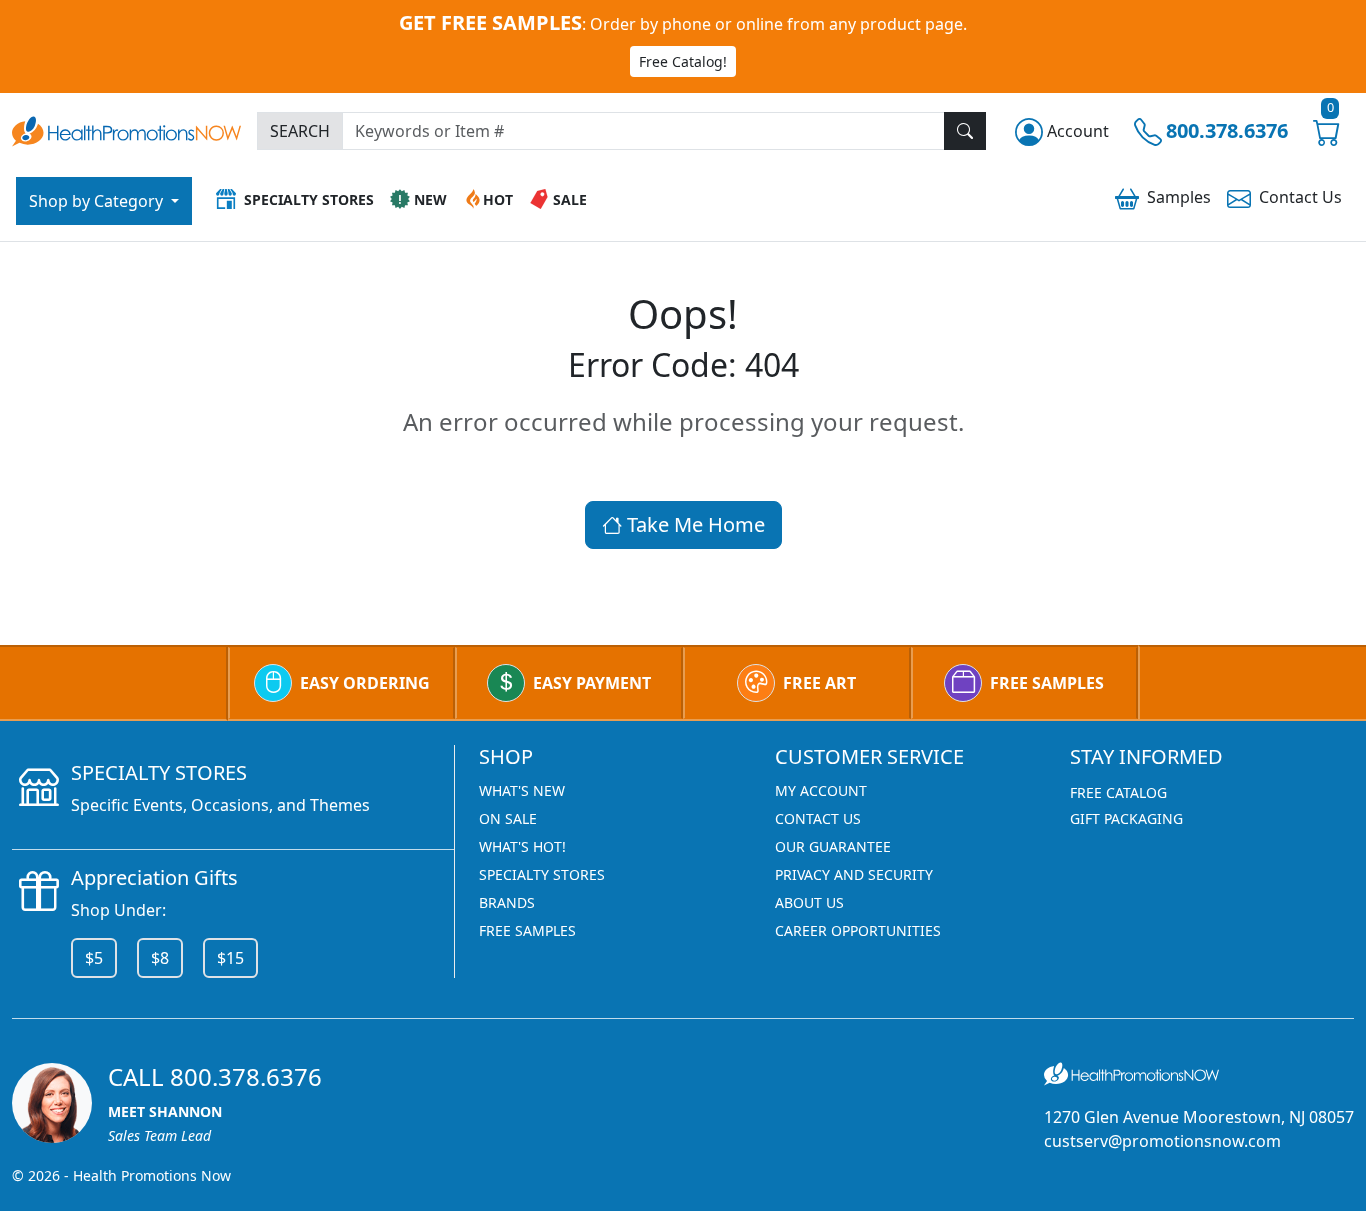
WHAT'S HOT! (522, 846)
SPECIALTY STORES (542, 874)
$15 (230, 958)
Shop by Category (98, 201)
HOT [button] (498, 199)
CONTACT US (818, 818)
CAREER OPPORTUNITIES (858, 930)
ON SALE (508, 818)
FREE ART (819, 683)
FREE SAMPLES (1047, 683)
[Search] (965, 131)
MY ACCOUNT (821, 790)
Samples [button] (1179, 197)
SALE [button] (570, 199)
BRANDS (507, 902)
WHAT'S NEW (522, 790)
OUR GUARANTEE (833, 846)
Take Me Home (693, 524)
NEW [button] (430, 199)
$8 (160, 958)
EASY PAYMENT (592, 683)
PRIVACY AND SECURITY (854, 874)
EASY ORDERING (365, 683)
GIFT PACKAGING (1126, 818)
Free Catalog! (683, 61)
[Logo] (126, 128)
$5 (94, 958)
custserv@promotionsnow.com (1162, 1141)
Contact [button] (1300, 197)
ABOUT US (809, 902)
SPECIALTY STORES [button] (309, 199)
